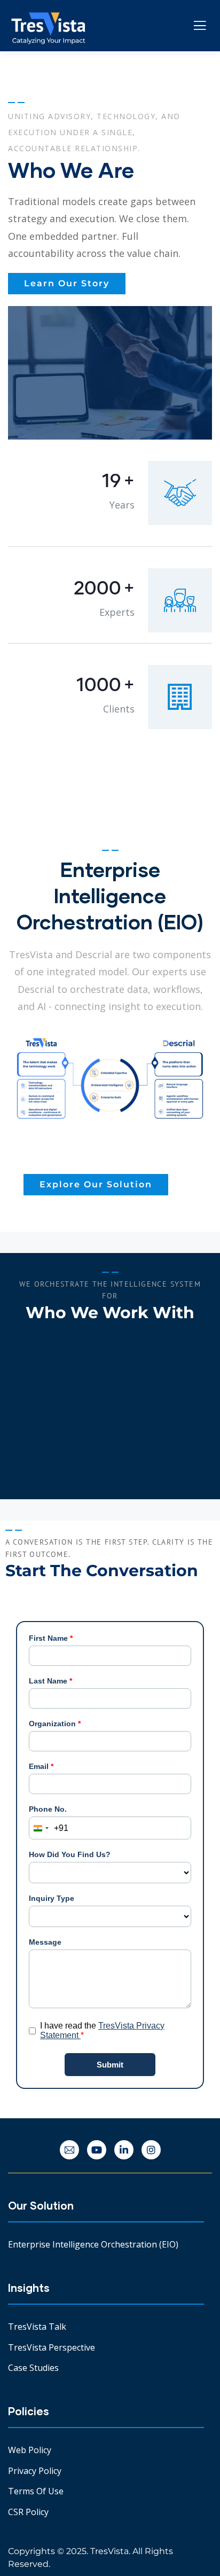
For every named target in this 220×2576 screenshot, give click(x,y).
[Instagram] (151, 2150)
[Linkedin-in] (124, 2150)
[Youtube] (97, 2150)
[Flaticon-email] (69, 2150)
